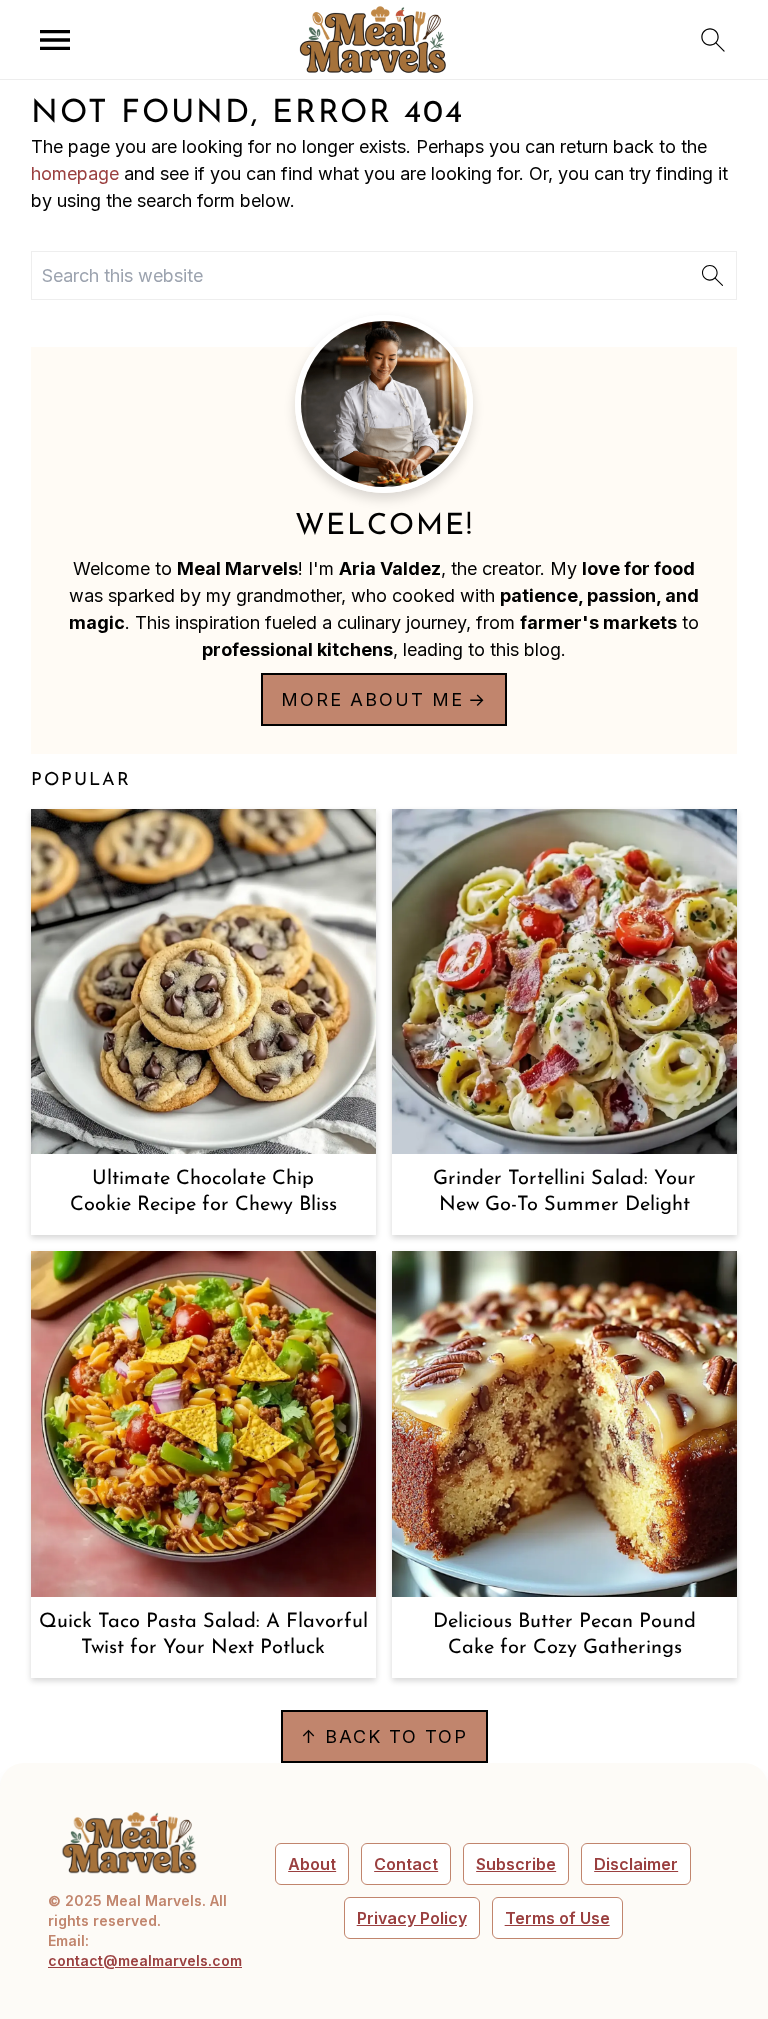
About (312, 1864)
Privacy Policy (412, 1918)
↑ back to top (384, 1736)
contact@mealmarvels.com (145, 1960)
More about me (372, 699)
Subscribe (516, 1864)
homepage (75, 173)
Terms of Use (557, 1918)
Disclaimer (636, 1864)
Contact (406, 1864)
